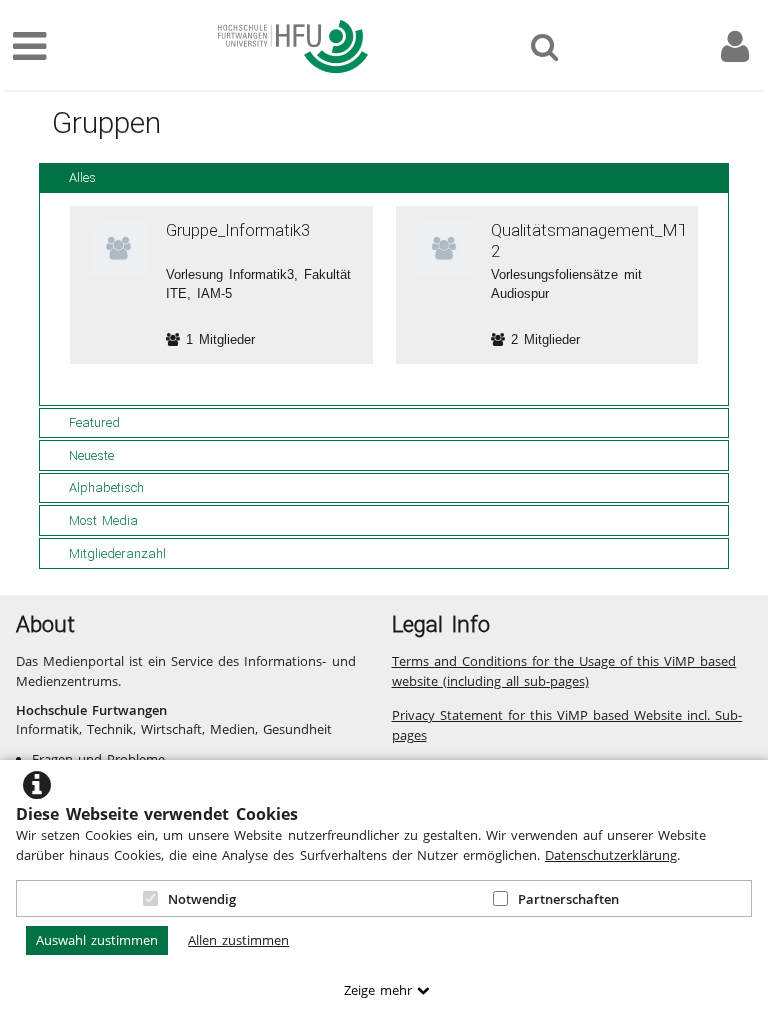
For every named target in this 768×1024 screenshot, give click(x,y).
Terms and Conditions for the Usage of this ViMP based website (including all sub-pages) (564, 671)
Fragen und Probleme (98, 759)
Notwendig (202, 899)
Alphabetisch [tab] (106, 487)
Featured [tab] (94, 422)
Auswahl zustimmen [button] (97, 940)
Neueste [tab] (91, 455)
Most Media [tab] (103, 520)
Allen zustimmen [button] (238, 940)
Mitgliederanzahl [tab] (117, 553)
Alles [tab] (82, 177)
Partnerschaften (568, 899)
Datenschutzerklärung (611, 855)
